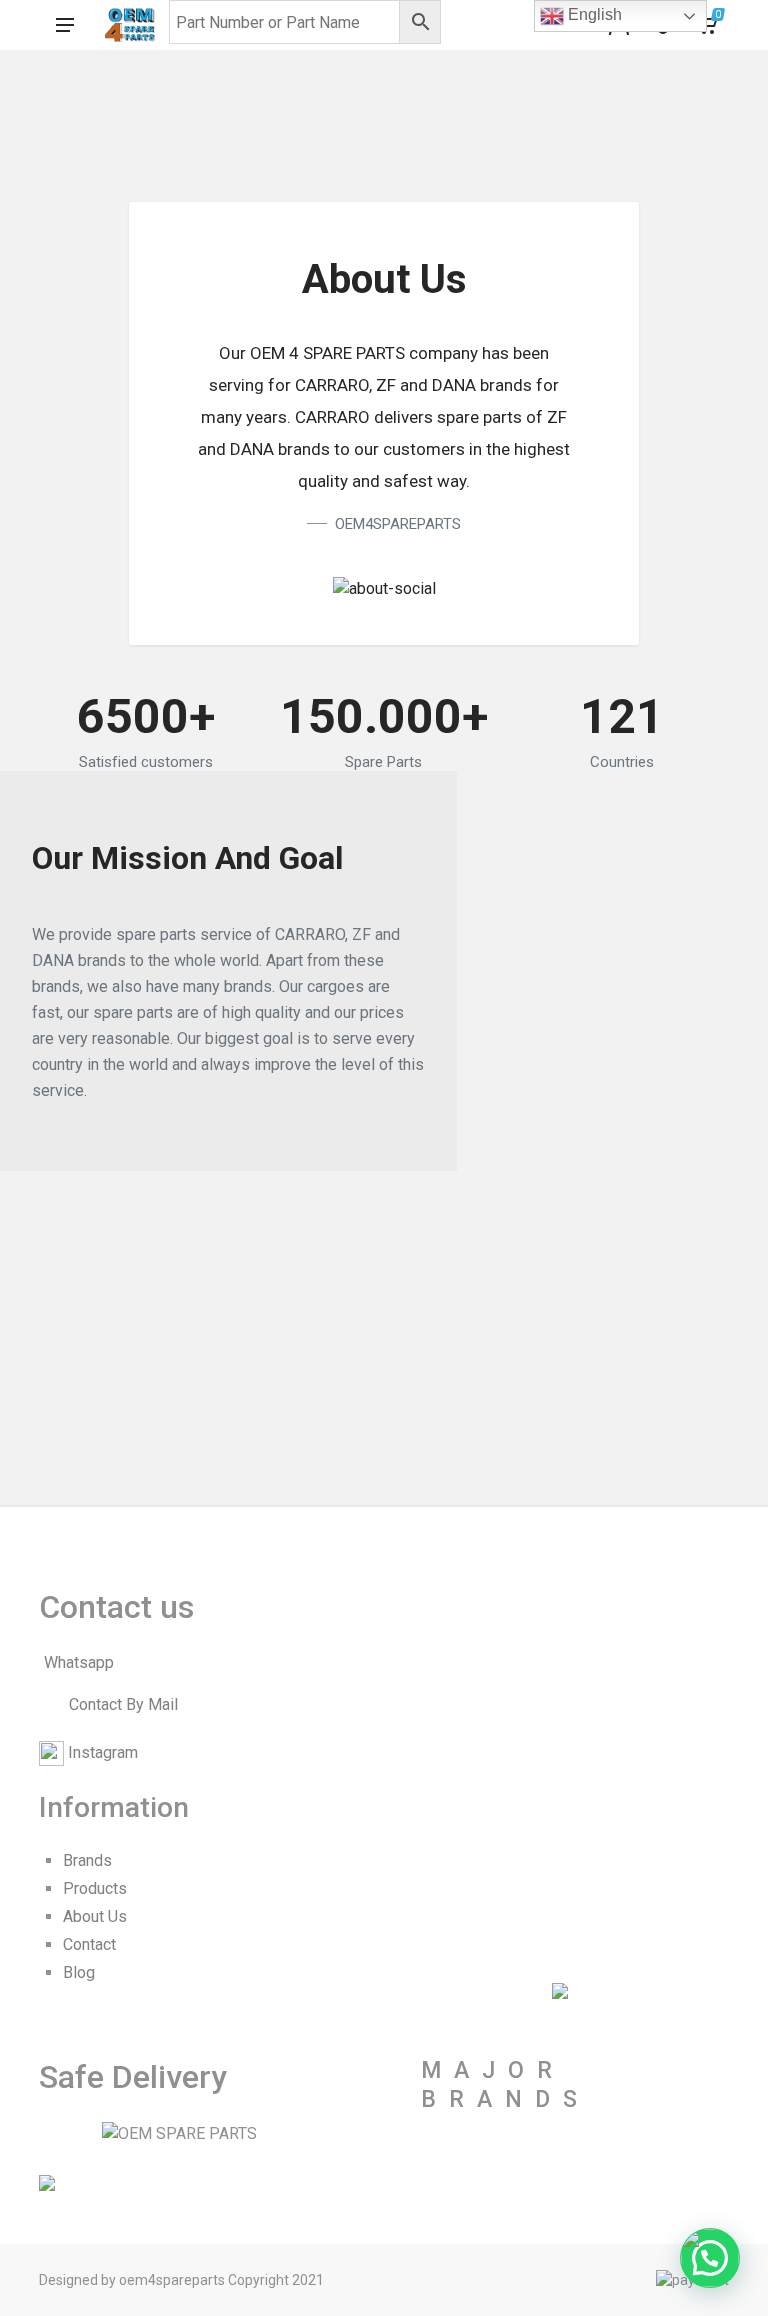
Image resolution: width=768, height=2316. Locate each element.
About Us (95, 1916)
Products (95, 1888)
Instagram (103, 1752)
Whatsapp (79, 1662)
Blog (79, 1972)
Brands (87, 1860)
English (593, 14)
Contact (89, 1944)
